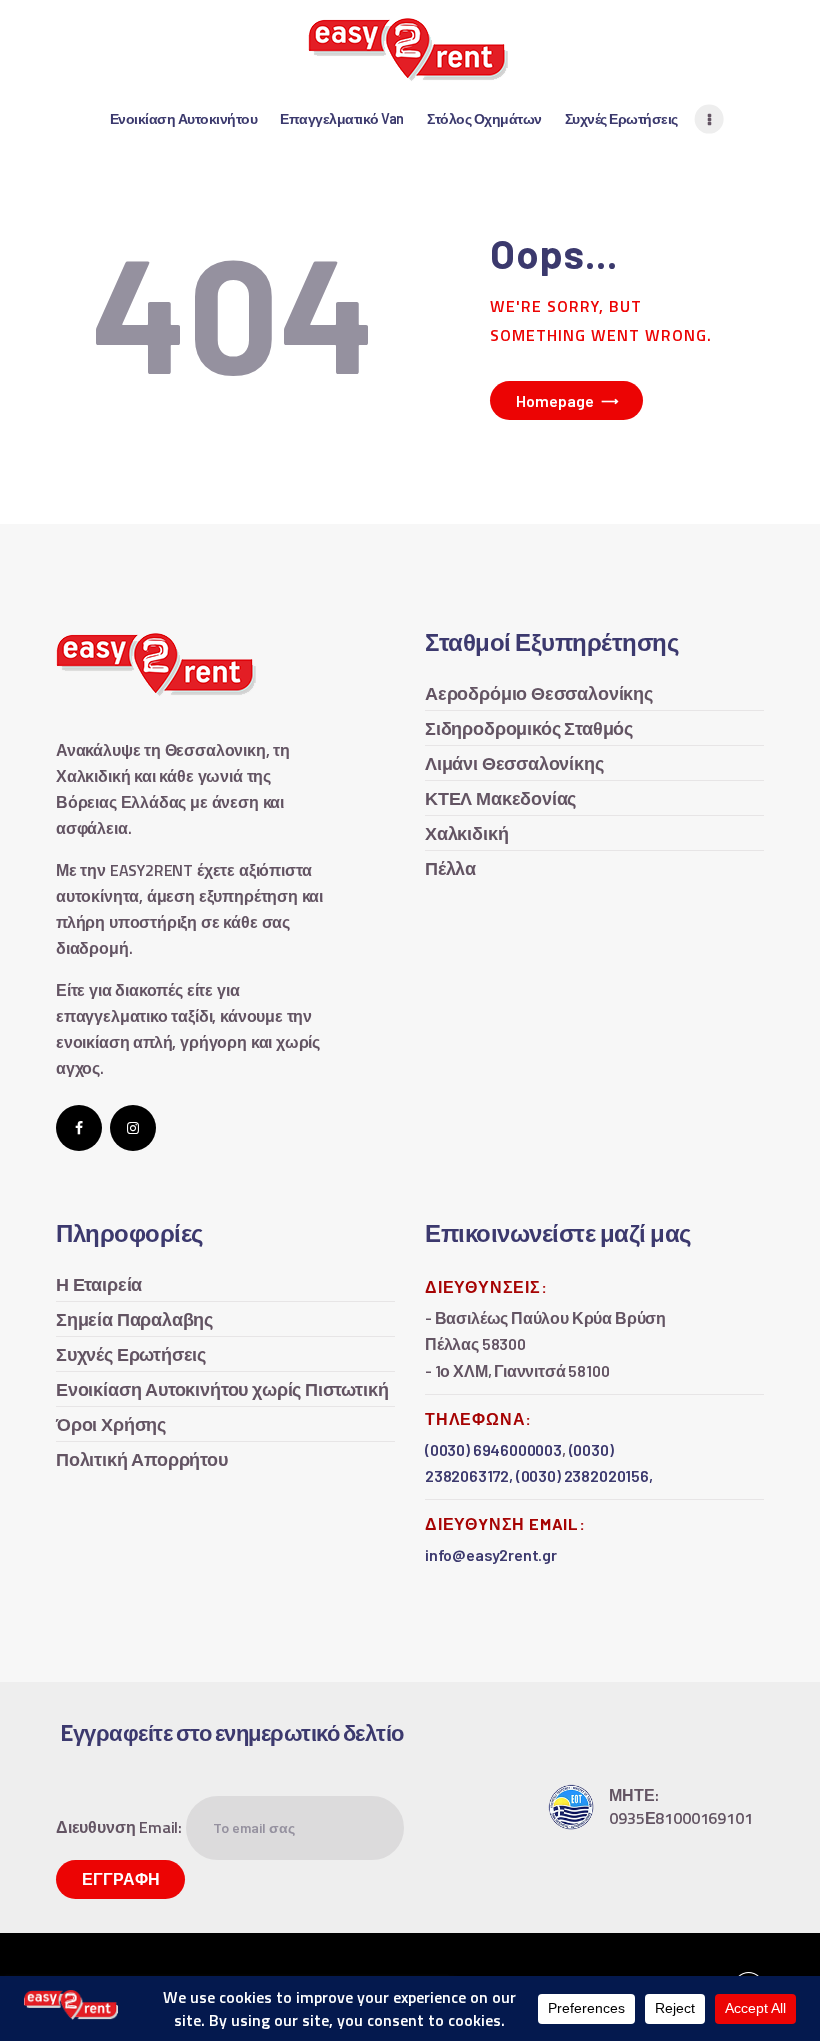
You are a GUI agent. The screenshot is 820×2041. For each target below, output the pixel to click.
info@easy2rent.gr (491, 1554)
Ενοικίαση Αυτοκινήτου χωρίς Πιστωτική (222, 1389)
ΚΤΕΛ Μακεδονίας (500, 798)
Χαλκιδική (466, 833)
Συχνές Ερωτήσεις (131, 1354)
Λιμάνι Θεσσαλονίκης (514, 763)
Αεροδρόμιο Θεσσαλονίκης (539, 693)
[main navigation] (709, 119)
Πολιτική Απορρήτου (142, 1459)
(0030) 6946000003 (493, 1449)
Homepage (555, 400)
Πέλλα (450, 868)
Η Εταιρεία (99, 1284)
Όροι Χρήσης (111, 1424)
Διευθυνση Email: (121, 1827)
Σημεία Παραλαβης (134, 1319)
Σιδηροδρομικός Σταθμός (529, 728)
